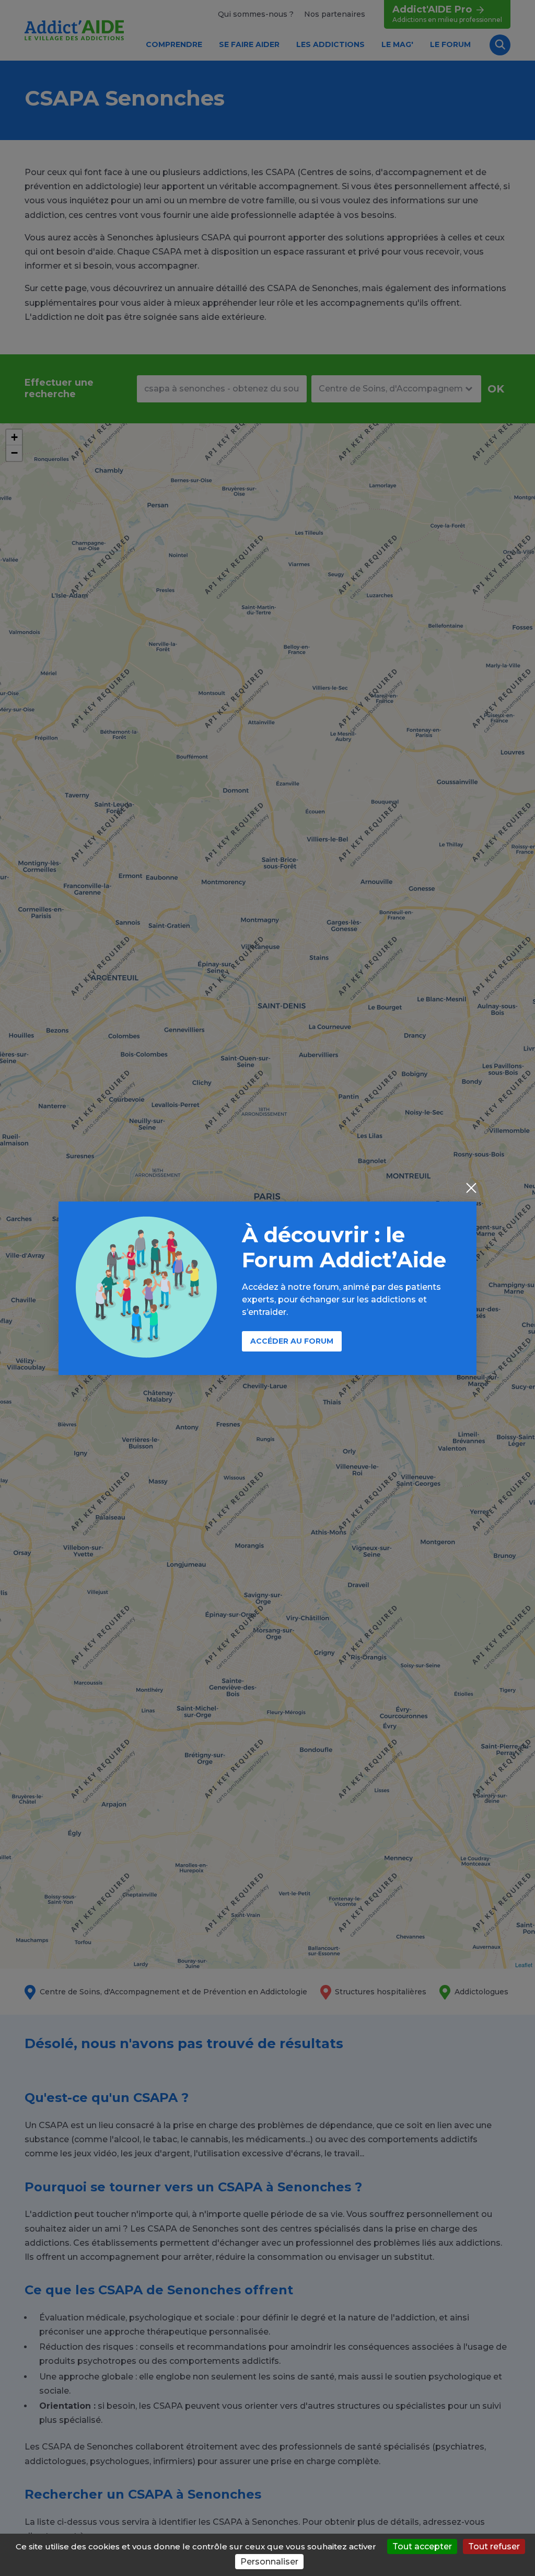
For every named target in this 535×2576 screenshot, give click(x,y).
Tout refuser (494, 2546)
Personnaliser (269, 2562)
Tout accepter (422, 2546)
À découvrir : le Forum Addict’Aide (344, 1247)
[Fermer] (471, 1189)
